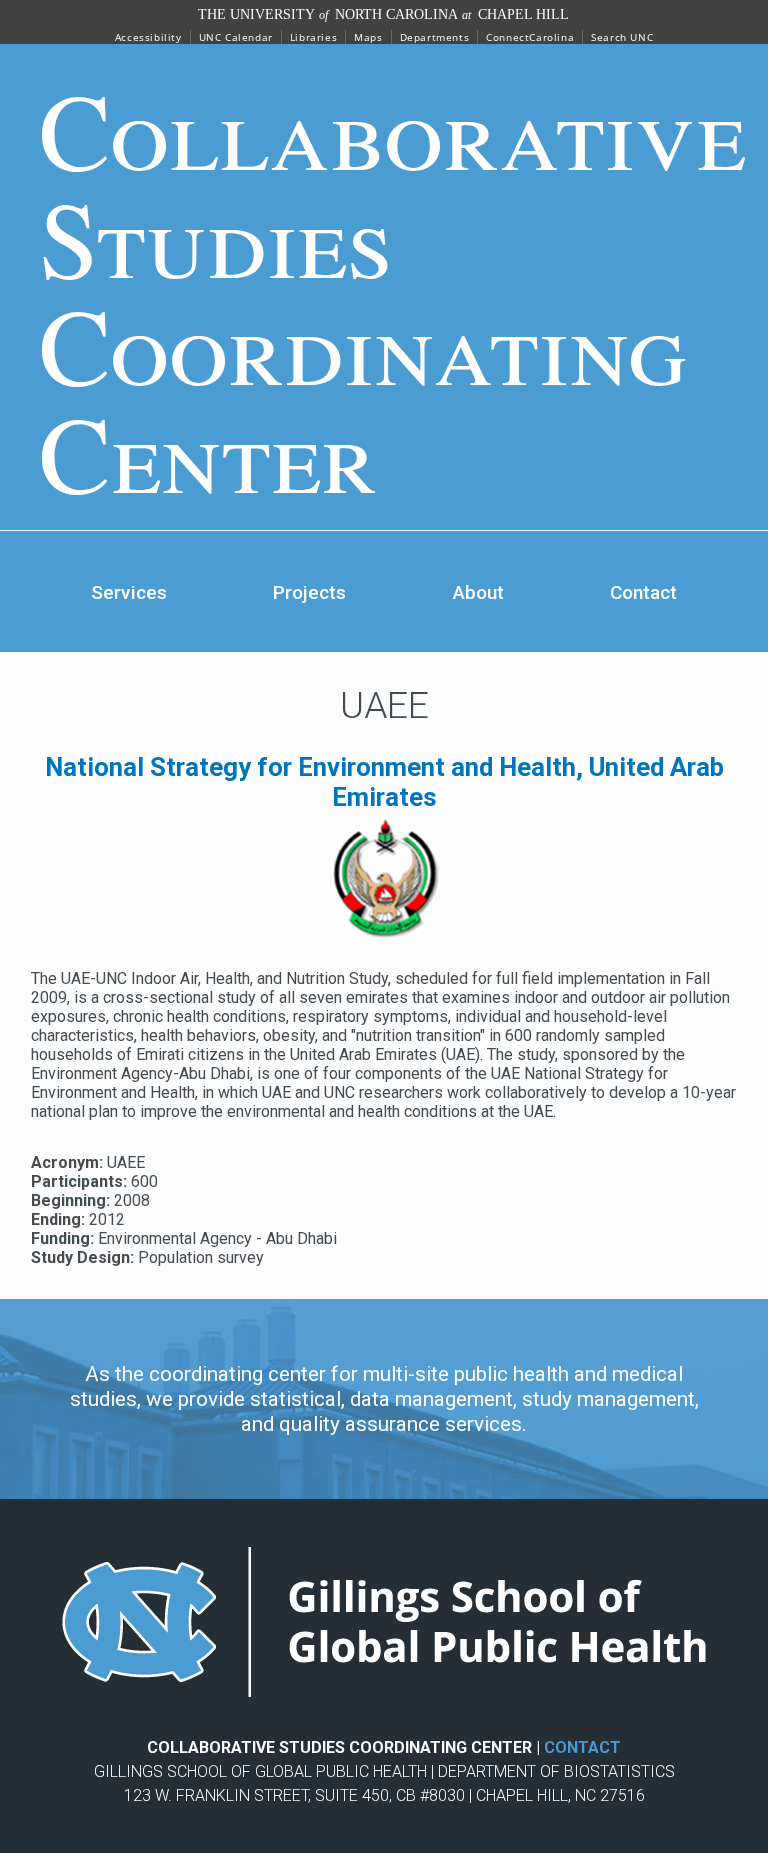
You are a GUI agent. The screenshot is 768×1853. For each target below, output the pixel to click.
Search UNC (622, 37)
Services (129, 592)
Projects (309, 592)
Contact (643, 592)
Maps (368, 37)
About (478, 592)
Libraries (313, 37)
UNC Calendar (236, 37)
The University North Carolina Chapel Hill (383, 14)
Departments (435, 37)
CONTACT (582, 1747)
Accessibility (148, 37)
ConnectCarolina (530, 37)
